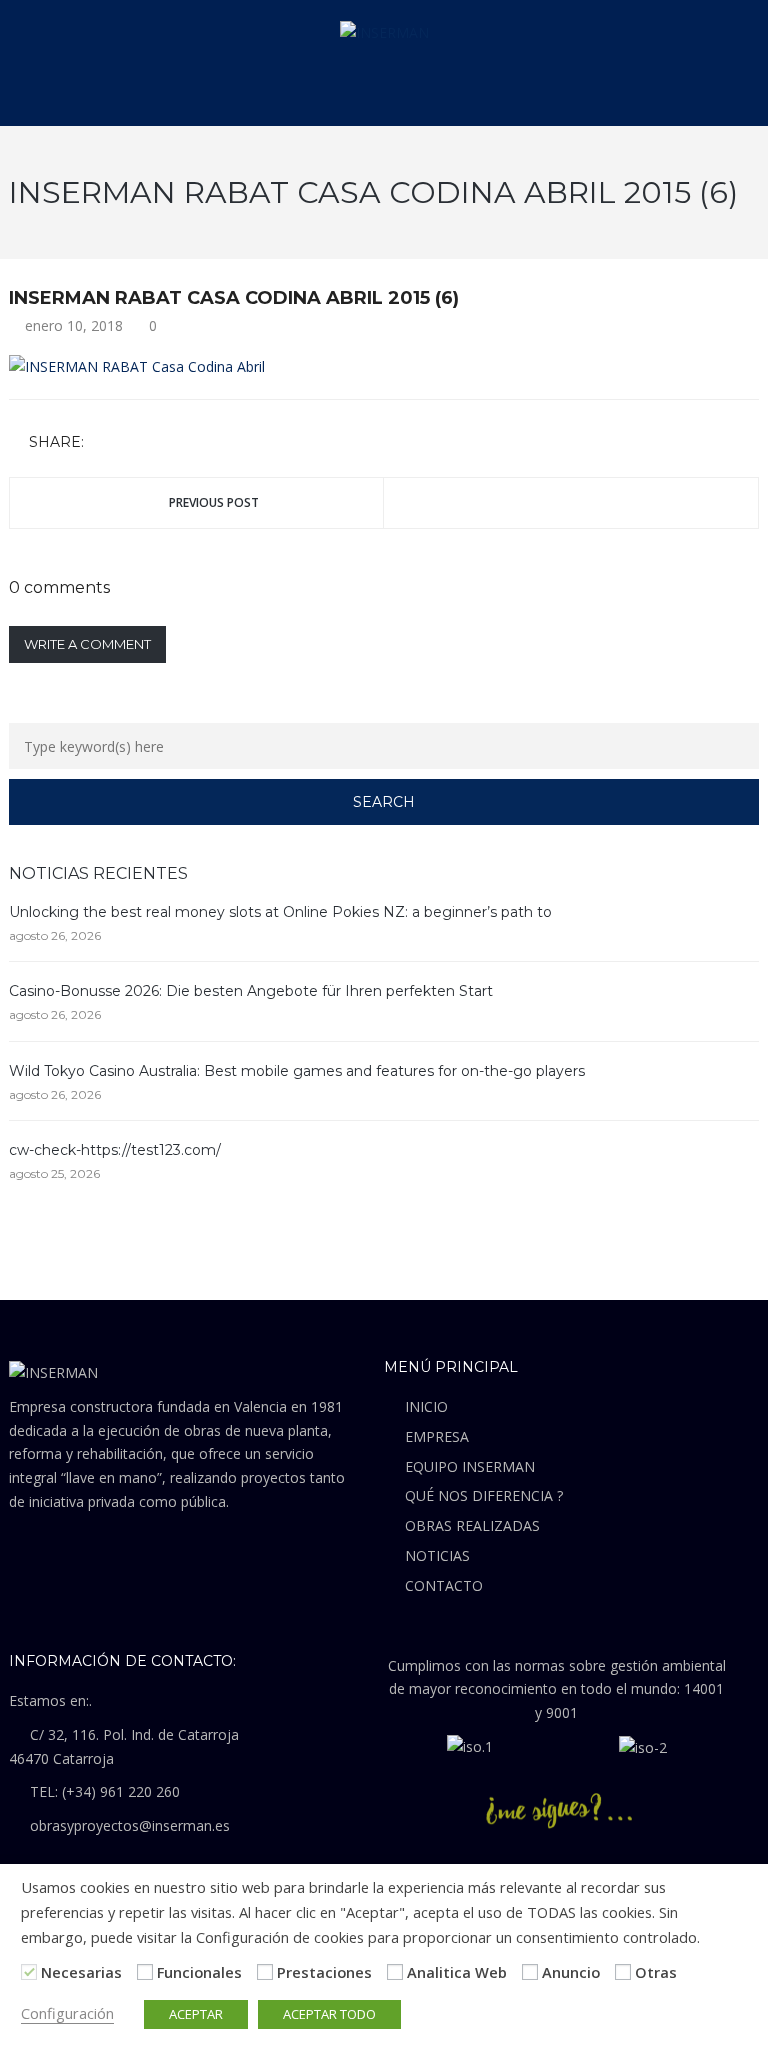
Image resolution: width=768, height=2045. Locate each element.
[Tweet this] (132, 443)
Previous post (214, 502)
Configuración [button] (67, 2013)
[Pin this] (190, 443)
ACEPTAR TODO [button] (329, 2014)
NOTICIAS (437, 1555)
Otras (656, 1972)
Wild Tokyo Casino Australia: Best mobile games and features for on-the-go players (297, 1071)
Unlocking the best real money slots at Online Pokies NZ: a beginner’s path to (280, 912)
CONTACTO (444, 1585)
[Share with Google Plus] (161, 443)
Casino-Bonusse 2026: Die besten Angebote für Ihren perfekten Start (251, 991)
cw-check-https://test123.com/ (115, 1150)
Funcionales (199, 1972)
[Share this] (103, 443)
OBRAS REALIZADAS (472, 1525)
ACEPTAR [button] (196, 2014)
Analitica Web (457, 1972)
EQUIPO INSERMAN (470, 1466)
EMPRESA (437, 1436)
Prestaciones (324, 1972)
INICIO (426, 1406)
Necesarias (81, 1972)
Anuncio (571, 1972)
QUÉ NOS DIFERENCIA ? (484, 1495)
